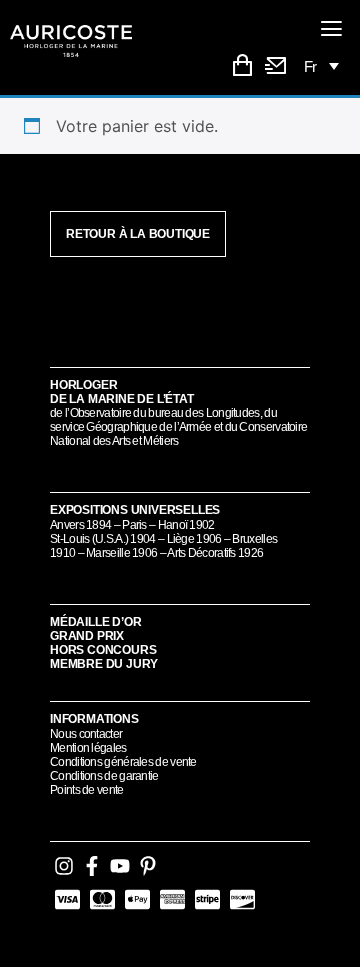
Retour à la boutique (138, 234)
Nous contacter (86, 734)
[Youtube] (120, 866)
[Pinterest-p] (148, 866)
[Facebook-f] (92, 866)
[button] (332, 29)
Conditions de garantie (104, 776)
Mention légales (88, 748)
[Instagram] (64, 866)
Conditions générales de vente (123, 762)
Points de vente (87, 790)
